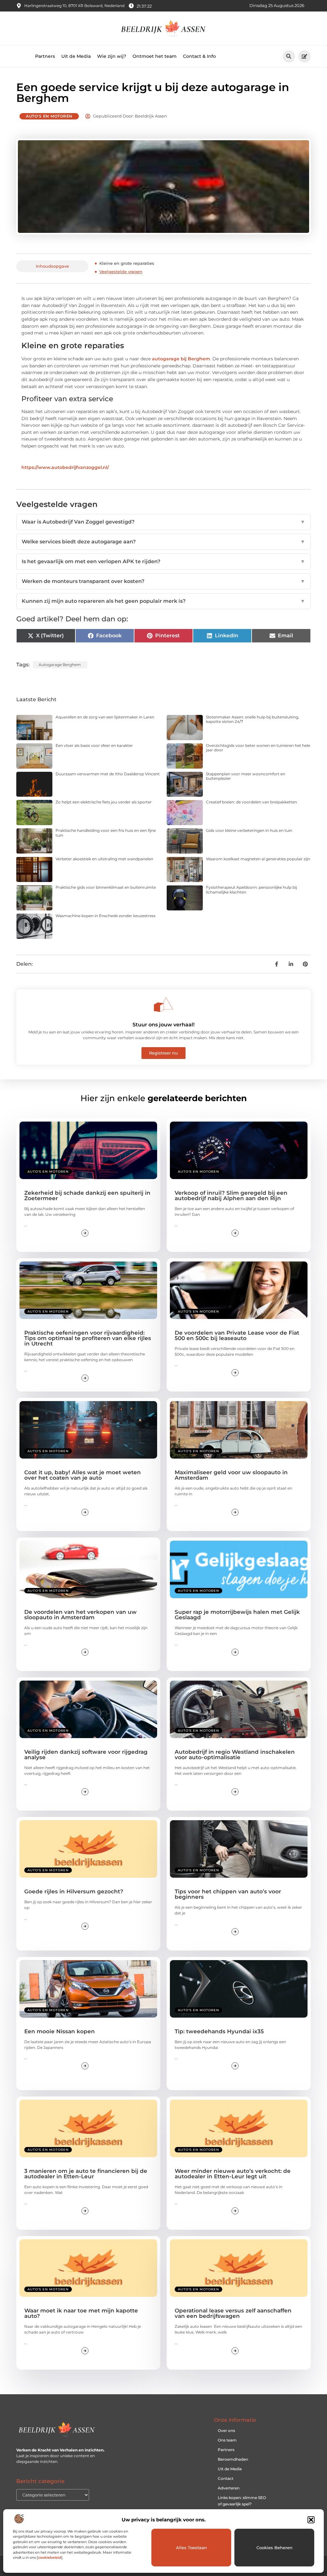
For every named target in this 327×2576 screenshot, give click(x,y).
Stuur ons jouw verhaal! (163, 1025)
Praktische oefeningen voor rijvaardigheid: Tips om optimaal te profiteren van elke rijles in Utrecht (88, 1338)
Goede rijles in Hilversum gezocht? (74, 1891)
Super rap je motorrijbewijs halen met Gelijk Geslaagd (237, 1615)
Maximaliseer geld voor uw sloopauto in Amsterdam (231, 1475)
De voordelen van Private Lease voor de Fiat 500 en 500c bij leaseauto (237, 1335)
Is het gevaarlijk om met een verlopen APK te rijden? (163, 561)
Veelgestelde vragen (121, 272)
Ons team (227, 2440)
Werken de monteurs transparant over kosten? (163, 581)
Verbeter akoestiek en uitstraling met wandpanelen (104, 859)
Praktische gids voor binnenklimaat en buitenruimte (106, 887)
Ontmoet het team (155, 56)
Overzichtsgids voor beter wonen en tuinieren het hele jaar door (258, 748)
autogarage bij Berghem (181, 359)
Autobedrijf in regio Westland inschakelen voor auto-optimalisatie (235, 1755)
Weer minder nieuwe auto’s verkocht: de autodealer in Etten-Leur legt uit (233, 2174)
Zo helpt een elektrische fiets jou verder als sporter (104, 802)
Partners (45, 56)
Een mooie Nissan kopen (60, 2031)
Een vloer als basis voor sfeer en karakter (94, 745)
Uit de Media (76, 56)
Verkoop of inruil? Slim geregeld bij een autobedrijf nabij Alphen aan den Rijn (231, 1196)
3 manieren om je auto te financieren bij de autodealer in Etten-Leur (86, 2174)
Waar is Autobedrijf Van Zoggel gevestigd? (163, 522)
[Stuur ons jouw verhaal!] (163, 1005)
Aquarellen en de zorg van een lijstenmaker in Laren (105, 717)
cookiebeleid (50, 2557)
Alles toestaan (191, 2548)
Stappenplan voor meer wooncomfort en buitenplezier (246, 776)
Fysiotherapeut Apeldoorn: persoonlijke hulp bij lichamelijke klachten (251, 889)
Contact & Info (199, 56)
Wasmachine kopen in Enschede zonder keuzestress (106, 916)
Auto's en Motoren (49, 116)
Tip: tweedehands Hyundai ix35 (219, 2031)
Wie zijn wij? (112, 56)
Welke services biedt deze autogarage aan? (163, 542)
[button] (311, 2520)
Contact (226, 2478)
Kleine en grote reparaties (127, 263)
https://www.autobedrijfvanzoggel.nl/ (65, 467)
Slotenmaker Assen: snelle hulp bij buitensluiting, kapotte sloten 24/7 (253, 719)
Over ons (226, 2430)
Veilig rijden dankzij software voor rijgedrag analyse (86, 1755)
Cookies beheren (274, 2548)
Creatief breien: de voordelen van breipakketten (251, 802)
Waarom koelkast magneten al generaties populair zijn (258, 859)
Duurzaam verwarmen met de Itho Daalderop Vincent (108, 774)
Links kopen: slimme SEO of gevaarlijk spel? (242, 2501)
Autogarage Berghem (60, 665)
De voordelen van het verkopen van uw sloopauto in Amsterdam (80, 1615)
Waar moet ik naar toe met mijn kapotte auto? (81, 2313)
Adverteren (229, 2488)
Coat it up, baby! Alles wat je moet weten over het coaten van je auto (83, 1475)
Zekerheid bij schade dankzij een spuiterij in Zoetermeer (87, 1196)
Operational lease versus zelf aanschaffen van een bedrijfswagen (233, 2313)
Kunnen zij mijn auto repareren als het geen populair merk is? (163, 601)
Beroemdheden (233, 2459)
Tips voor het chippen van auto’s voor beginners (228, 1894)
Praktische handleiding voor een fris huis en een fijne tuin (106, 833)
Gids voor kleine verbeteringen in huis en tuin (249, 830)
